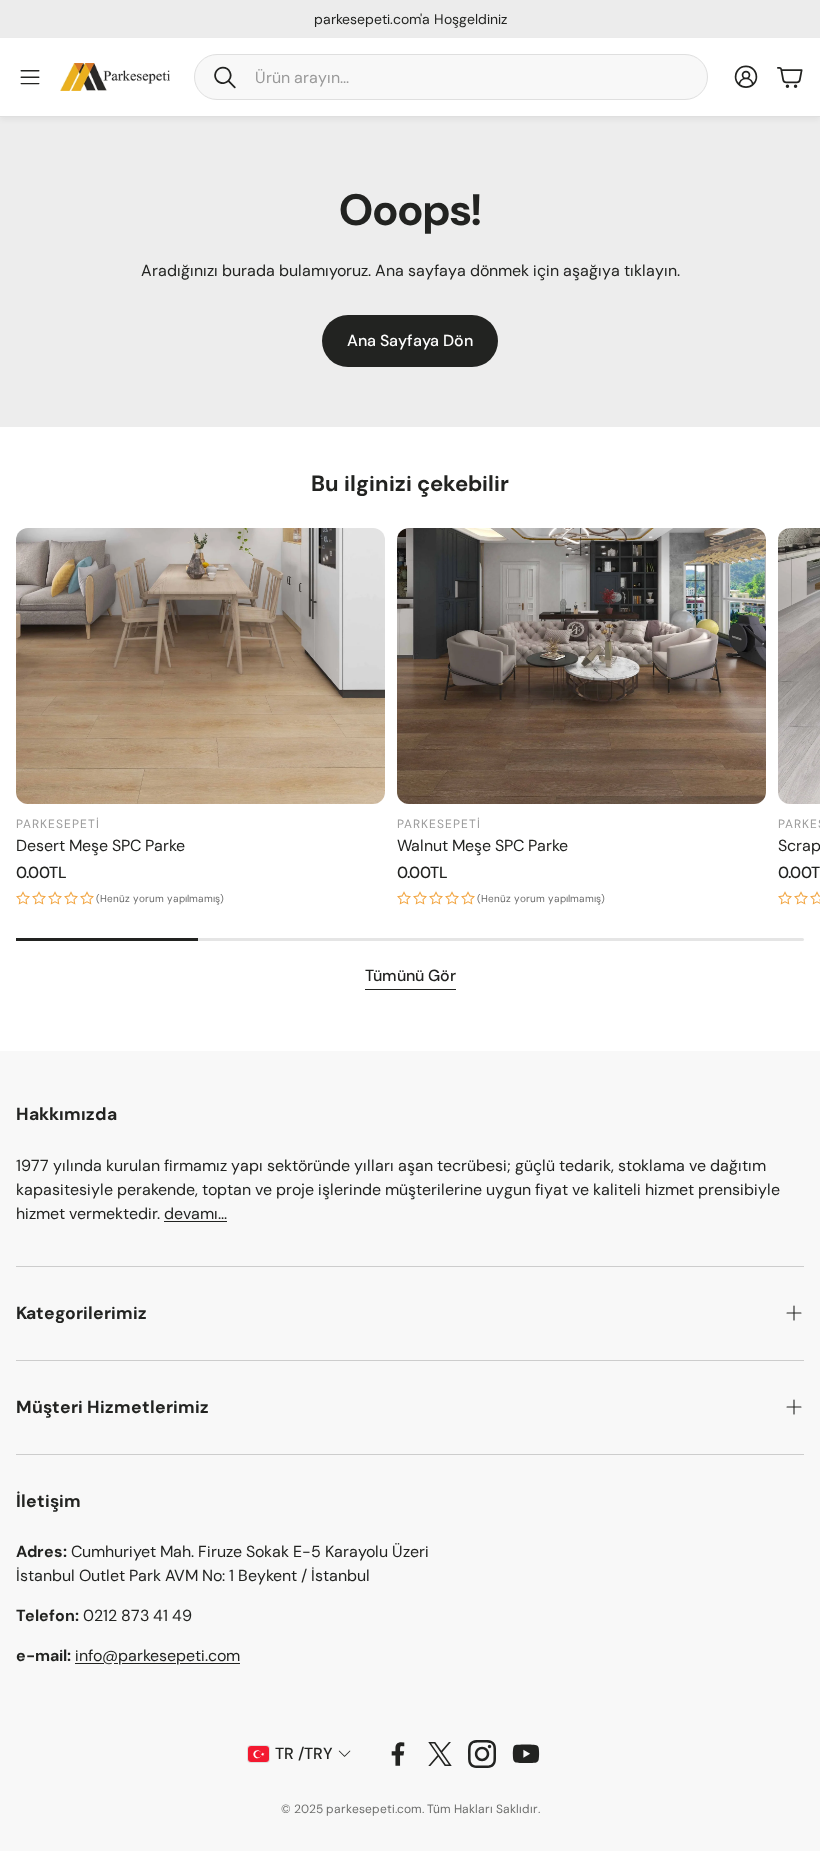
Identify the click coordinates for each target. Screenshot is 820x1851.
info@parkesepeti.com (157, 1655)
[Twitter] (440, 1754)
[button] (451, 77)
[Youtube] (526, 1754)
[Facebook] (398, 1754)
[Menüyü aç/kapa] (30, 77)
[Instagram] (482, 1754)
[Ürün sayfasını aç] (200, 666)
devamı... (195, 1213)
